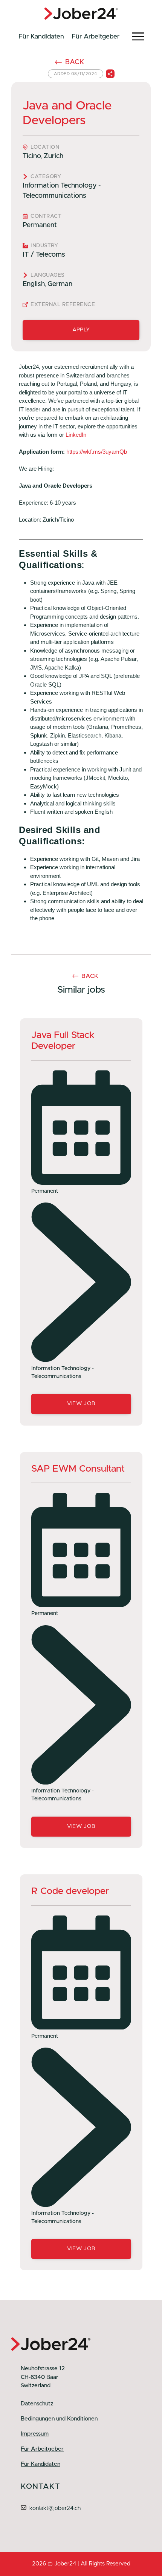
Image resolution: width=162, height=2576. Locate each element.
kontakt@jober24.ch (55, 2508)
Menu (138, 37)
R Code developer (70, 1891)
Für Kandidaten (41, 36)
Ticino (32, 156)
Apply (81, 330)
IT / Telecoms (44, 255)
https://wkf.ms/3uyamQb (97, 452)
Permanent (40, 225)
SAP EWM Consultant (78, 1469)
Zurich (53, 156)
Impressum (35, 2434)
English (34, 284)
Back (75, 62)
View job (81, 1404)
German (60, 284)
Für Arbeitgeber (96, 36)
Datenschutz (37, 2404)
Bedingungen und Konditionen (59, 2419)
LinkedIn (76, 435)
